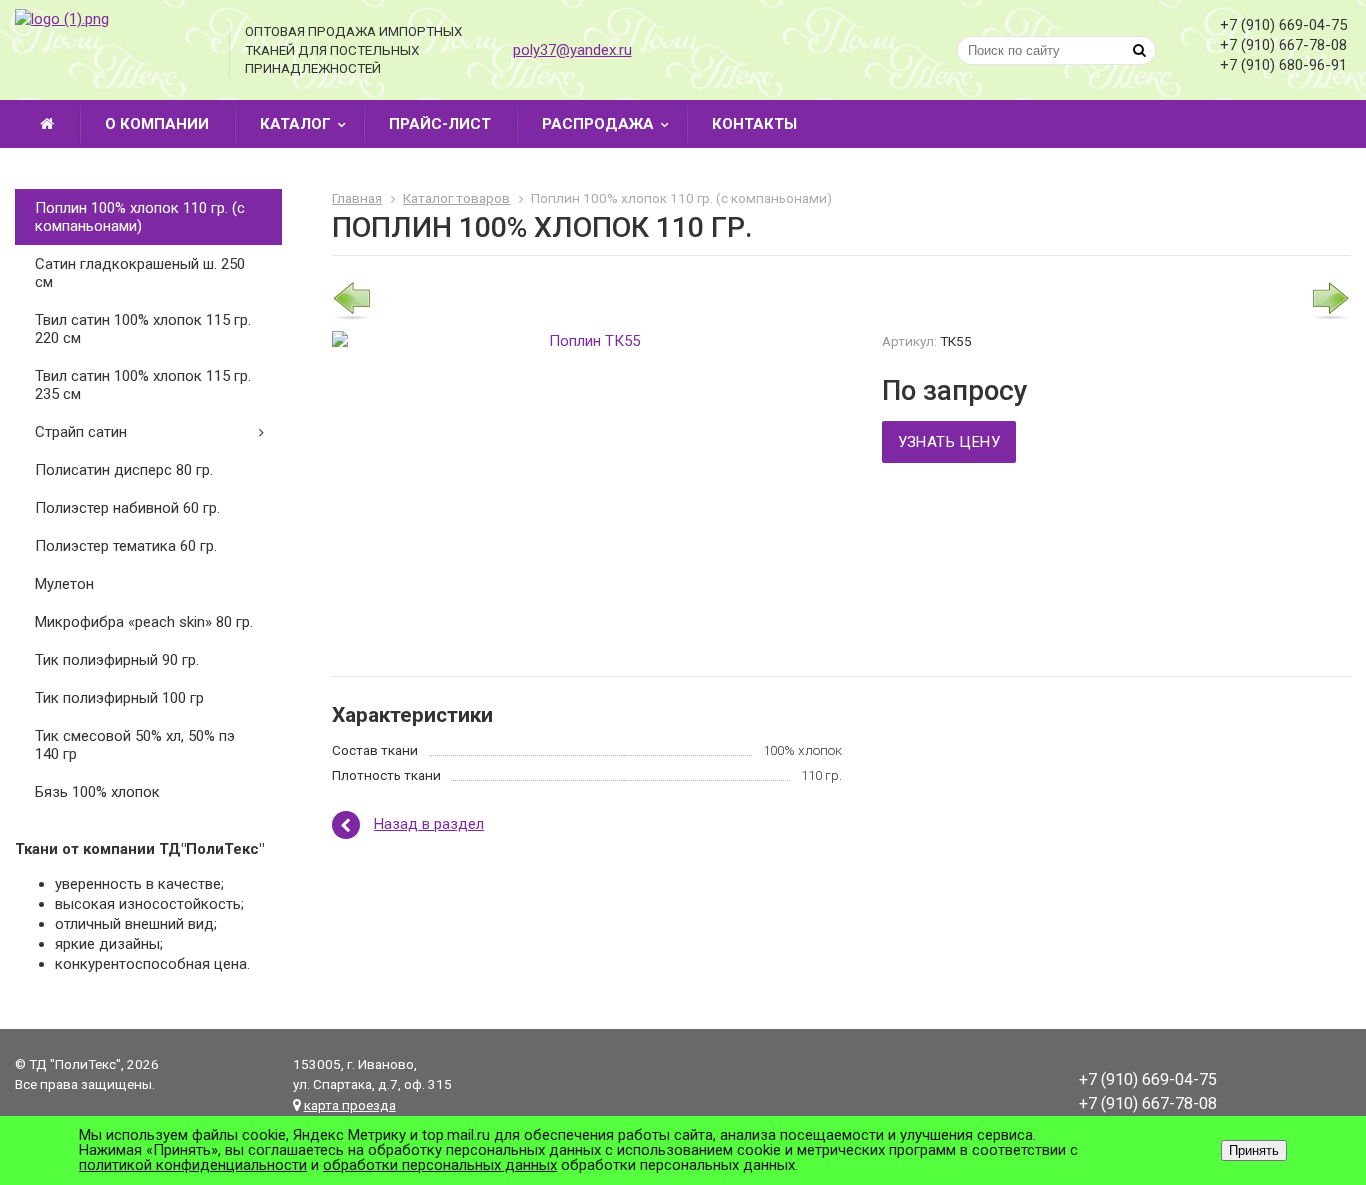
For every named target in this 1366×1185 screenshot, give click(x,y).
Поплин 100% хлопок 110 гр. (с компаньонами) (140, 217)
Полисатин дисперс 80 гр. (124, 470)
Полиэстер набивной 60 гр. (127, 508)
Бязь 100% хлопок (97, 792)
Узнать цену (949, 442)
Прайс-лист (440, 124)
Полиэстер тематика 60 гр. (126, 546)
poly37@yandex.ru (572, 50)
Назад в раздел (429, 824)
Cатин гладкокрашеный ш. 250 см (140, 273)
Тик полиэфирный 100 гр (119, 698)
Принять (1254, 1150)
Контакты (754, 124)
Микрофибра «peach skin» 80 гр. (144, 622)
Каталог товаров (456, 198)
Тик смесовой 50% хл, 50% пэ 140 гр (135, 745)
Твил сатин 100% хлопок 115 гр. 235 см (143, 385)
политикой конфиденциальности (193, 1165)
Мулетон (64, 584)
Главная (357, 198)
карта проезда (350, 1105)
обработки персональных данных (440, 1165)
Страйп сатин (81, 432)
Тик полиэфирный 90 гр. (117, 660)
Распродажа (598, 124)
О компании (157, 124)
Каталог (295, 124)
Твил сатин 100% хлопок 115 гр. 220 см (143, 329)
